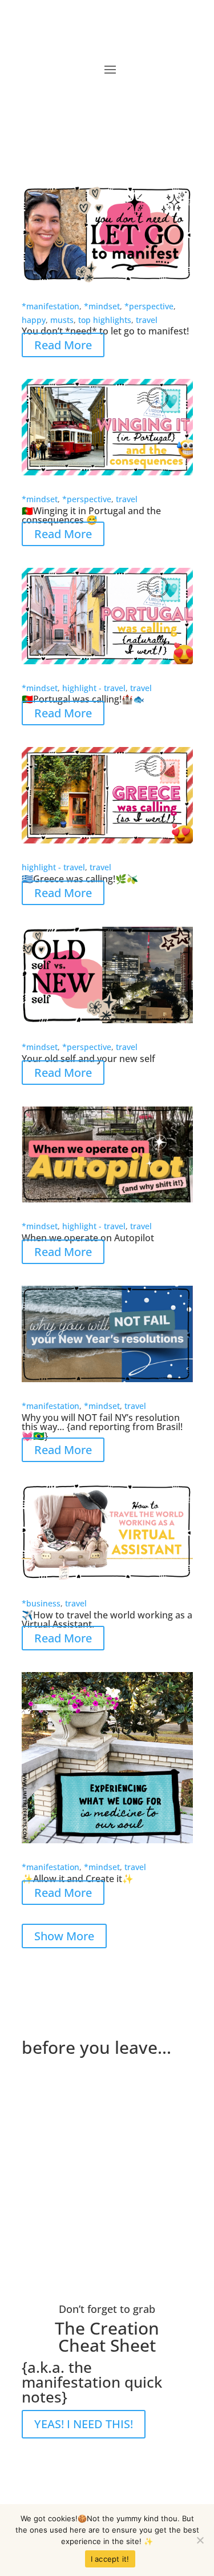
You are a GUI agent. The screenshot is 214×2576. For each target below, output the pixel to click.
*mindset (102, 306)
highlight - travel (94, 688)
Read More (63, 345)
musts (62, 320)
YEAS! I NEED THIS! (84, 2424)
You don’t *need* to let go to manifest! (105, 331)
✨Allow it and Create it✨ (78, 1879)
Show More (64, 1936)
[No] (200, 2540)
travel (147, 320)
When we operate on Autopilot (88, 1238)
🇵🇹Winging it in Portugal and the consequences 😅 (91, 515)
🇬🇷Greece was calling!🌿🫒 (80, 879)
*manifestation (51, 306)
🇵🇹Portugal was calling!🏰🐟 (83, 699)
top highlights (105, 320)
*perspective (149, 306)
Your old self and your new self (88, 1059)
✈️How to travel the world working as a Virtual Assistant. (107, 1620)
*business (41, 1603)
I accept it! (110, 2559)
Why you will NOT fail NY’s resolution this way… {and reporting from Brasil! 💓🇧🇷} (102, 1427)
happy (34, 320)
